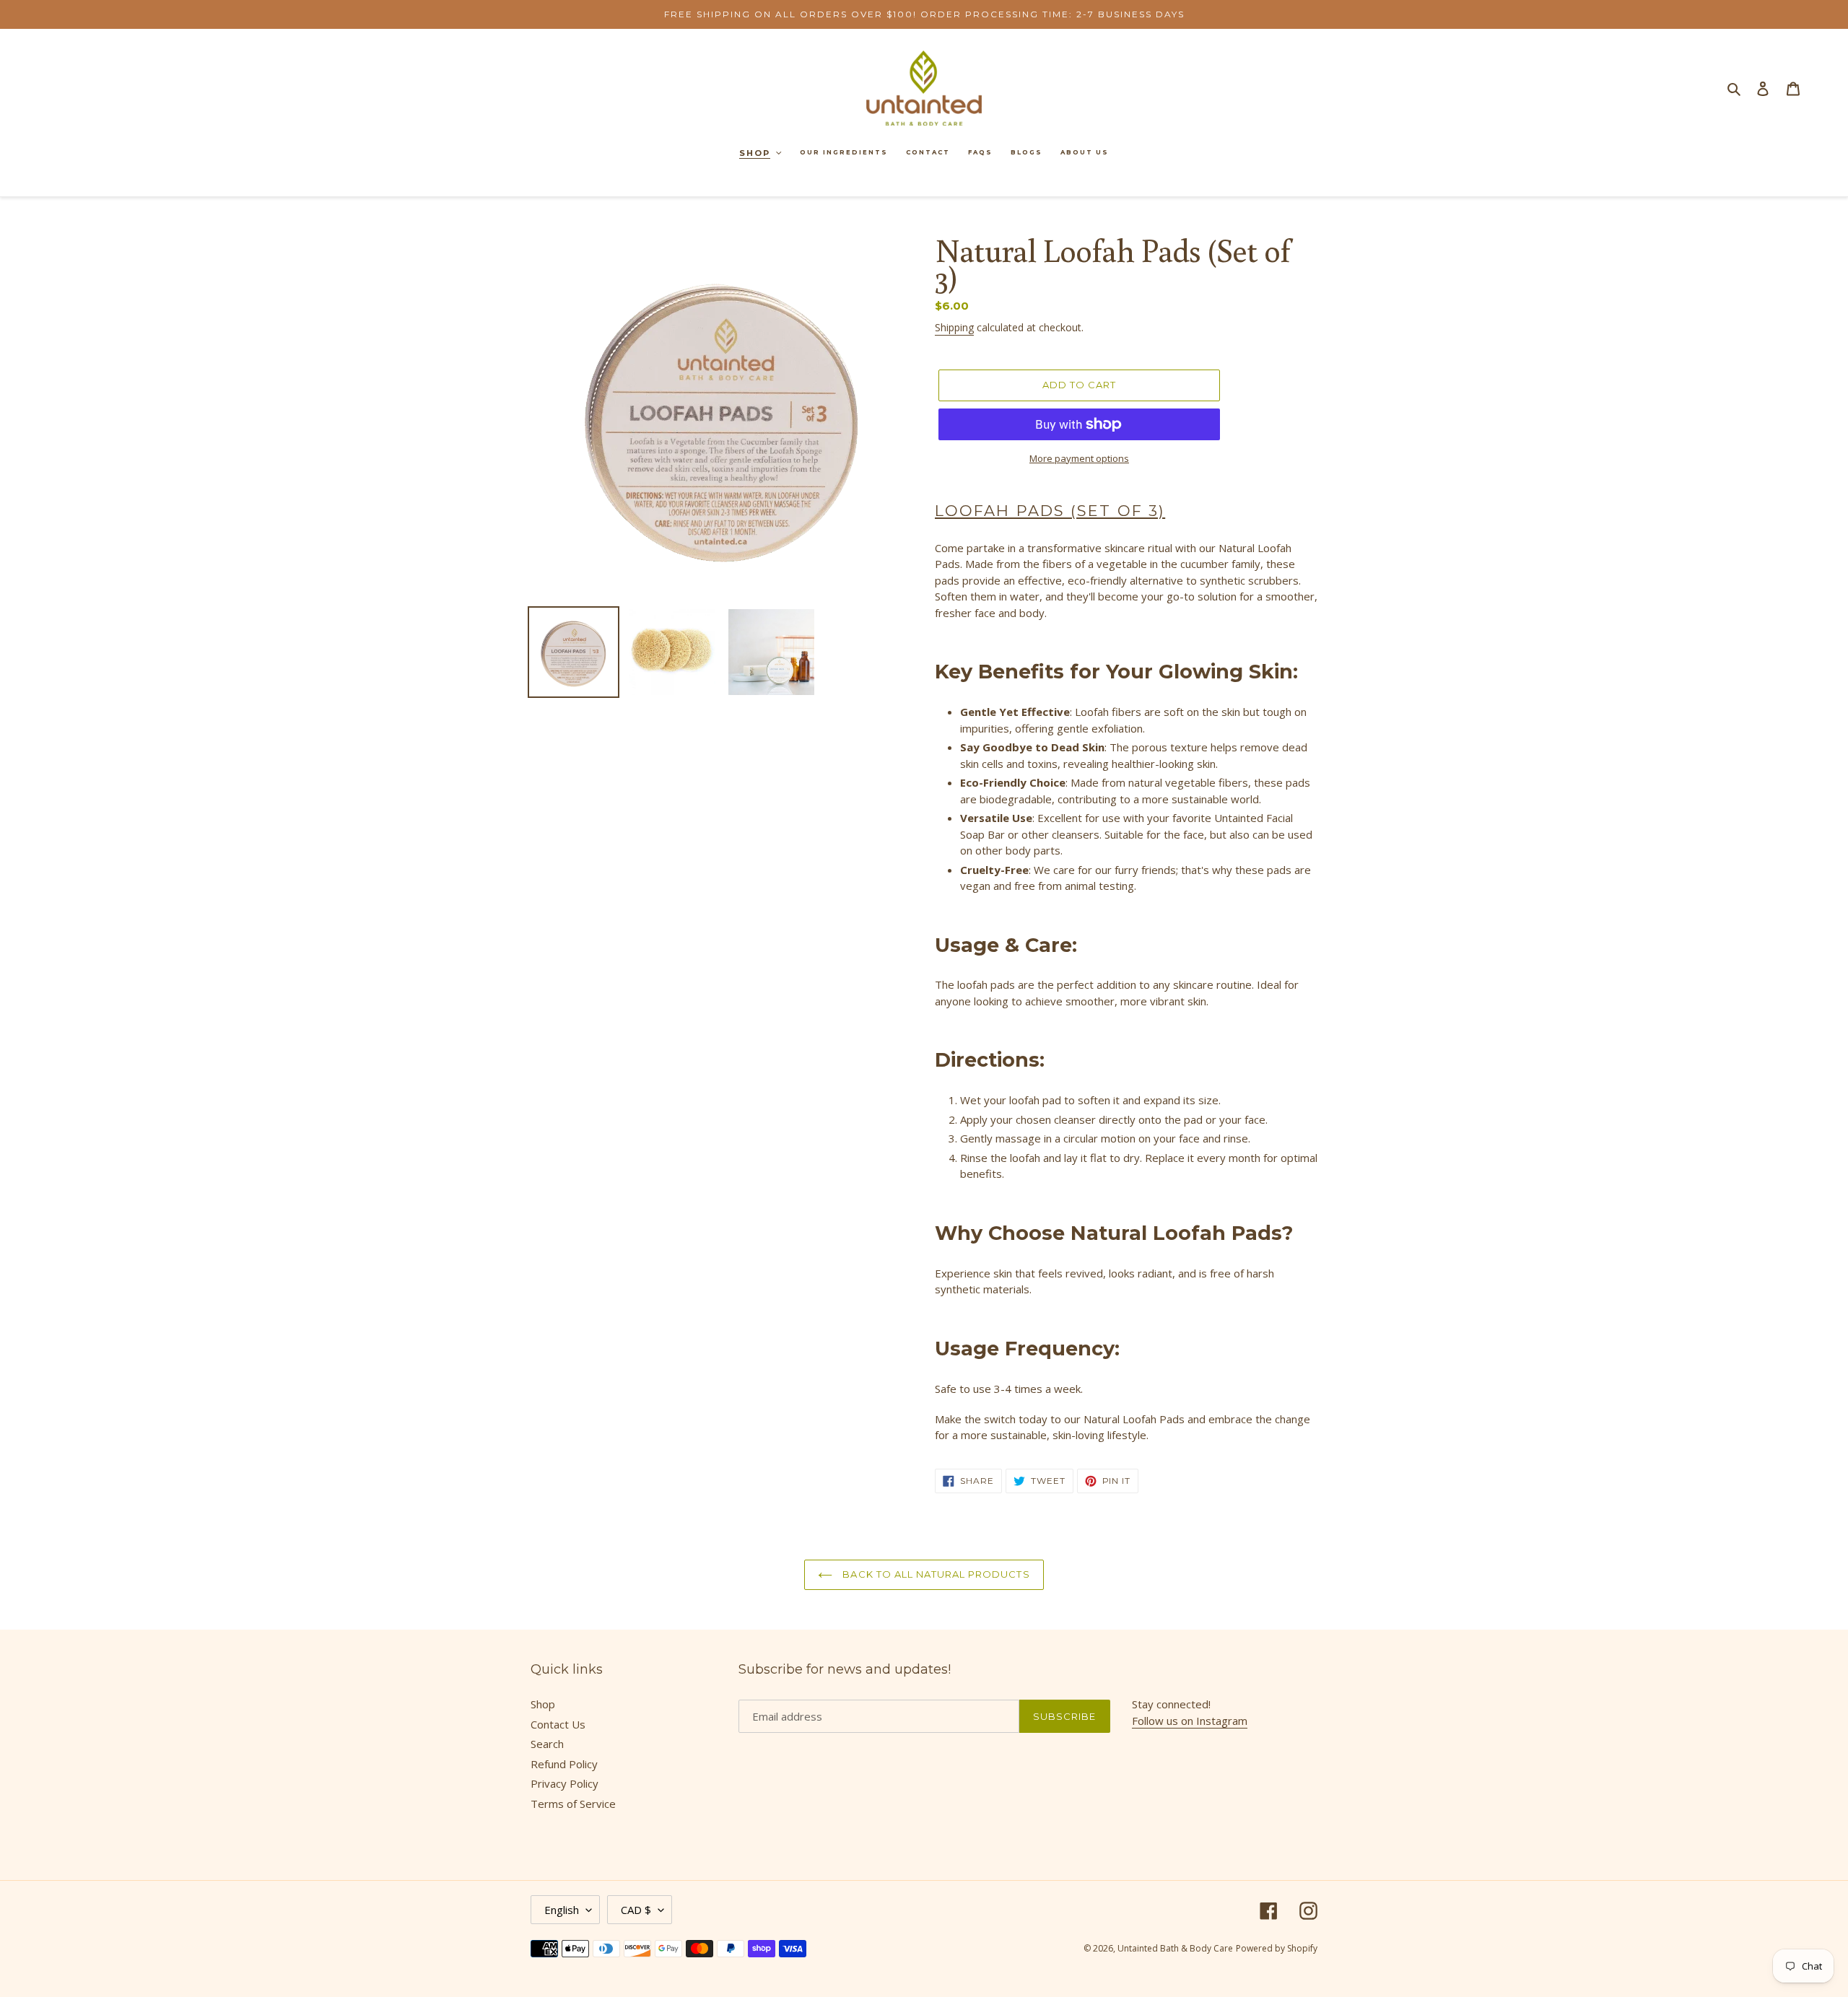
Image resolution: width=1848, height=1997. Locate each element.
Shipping (954, 327)
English (562, 1910)
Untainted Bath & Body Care (1175, 1948)
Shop (543, 1704)
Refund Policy (564, 1764)
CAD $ (636, 1910)
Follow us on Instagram (1190, 1721)
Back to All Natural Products (934, 1574)
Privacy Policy (565, 1783)
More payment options (1079, 458)
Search (547, 1744)
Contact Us (558, 1724)
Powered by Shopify (1277, 1948)
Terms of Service (573, 1804)
